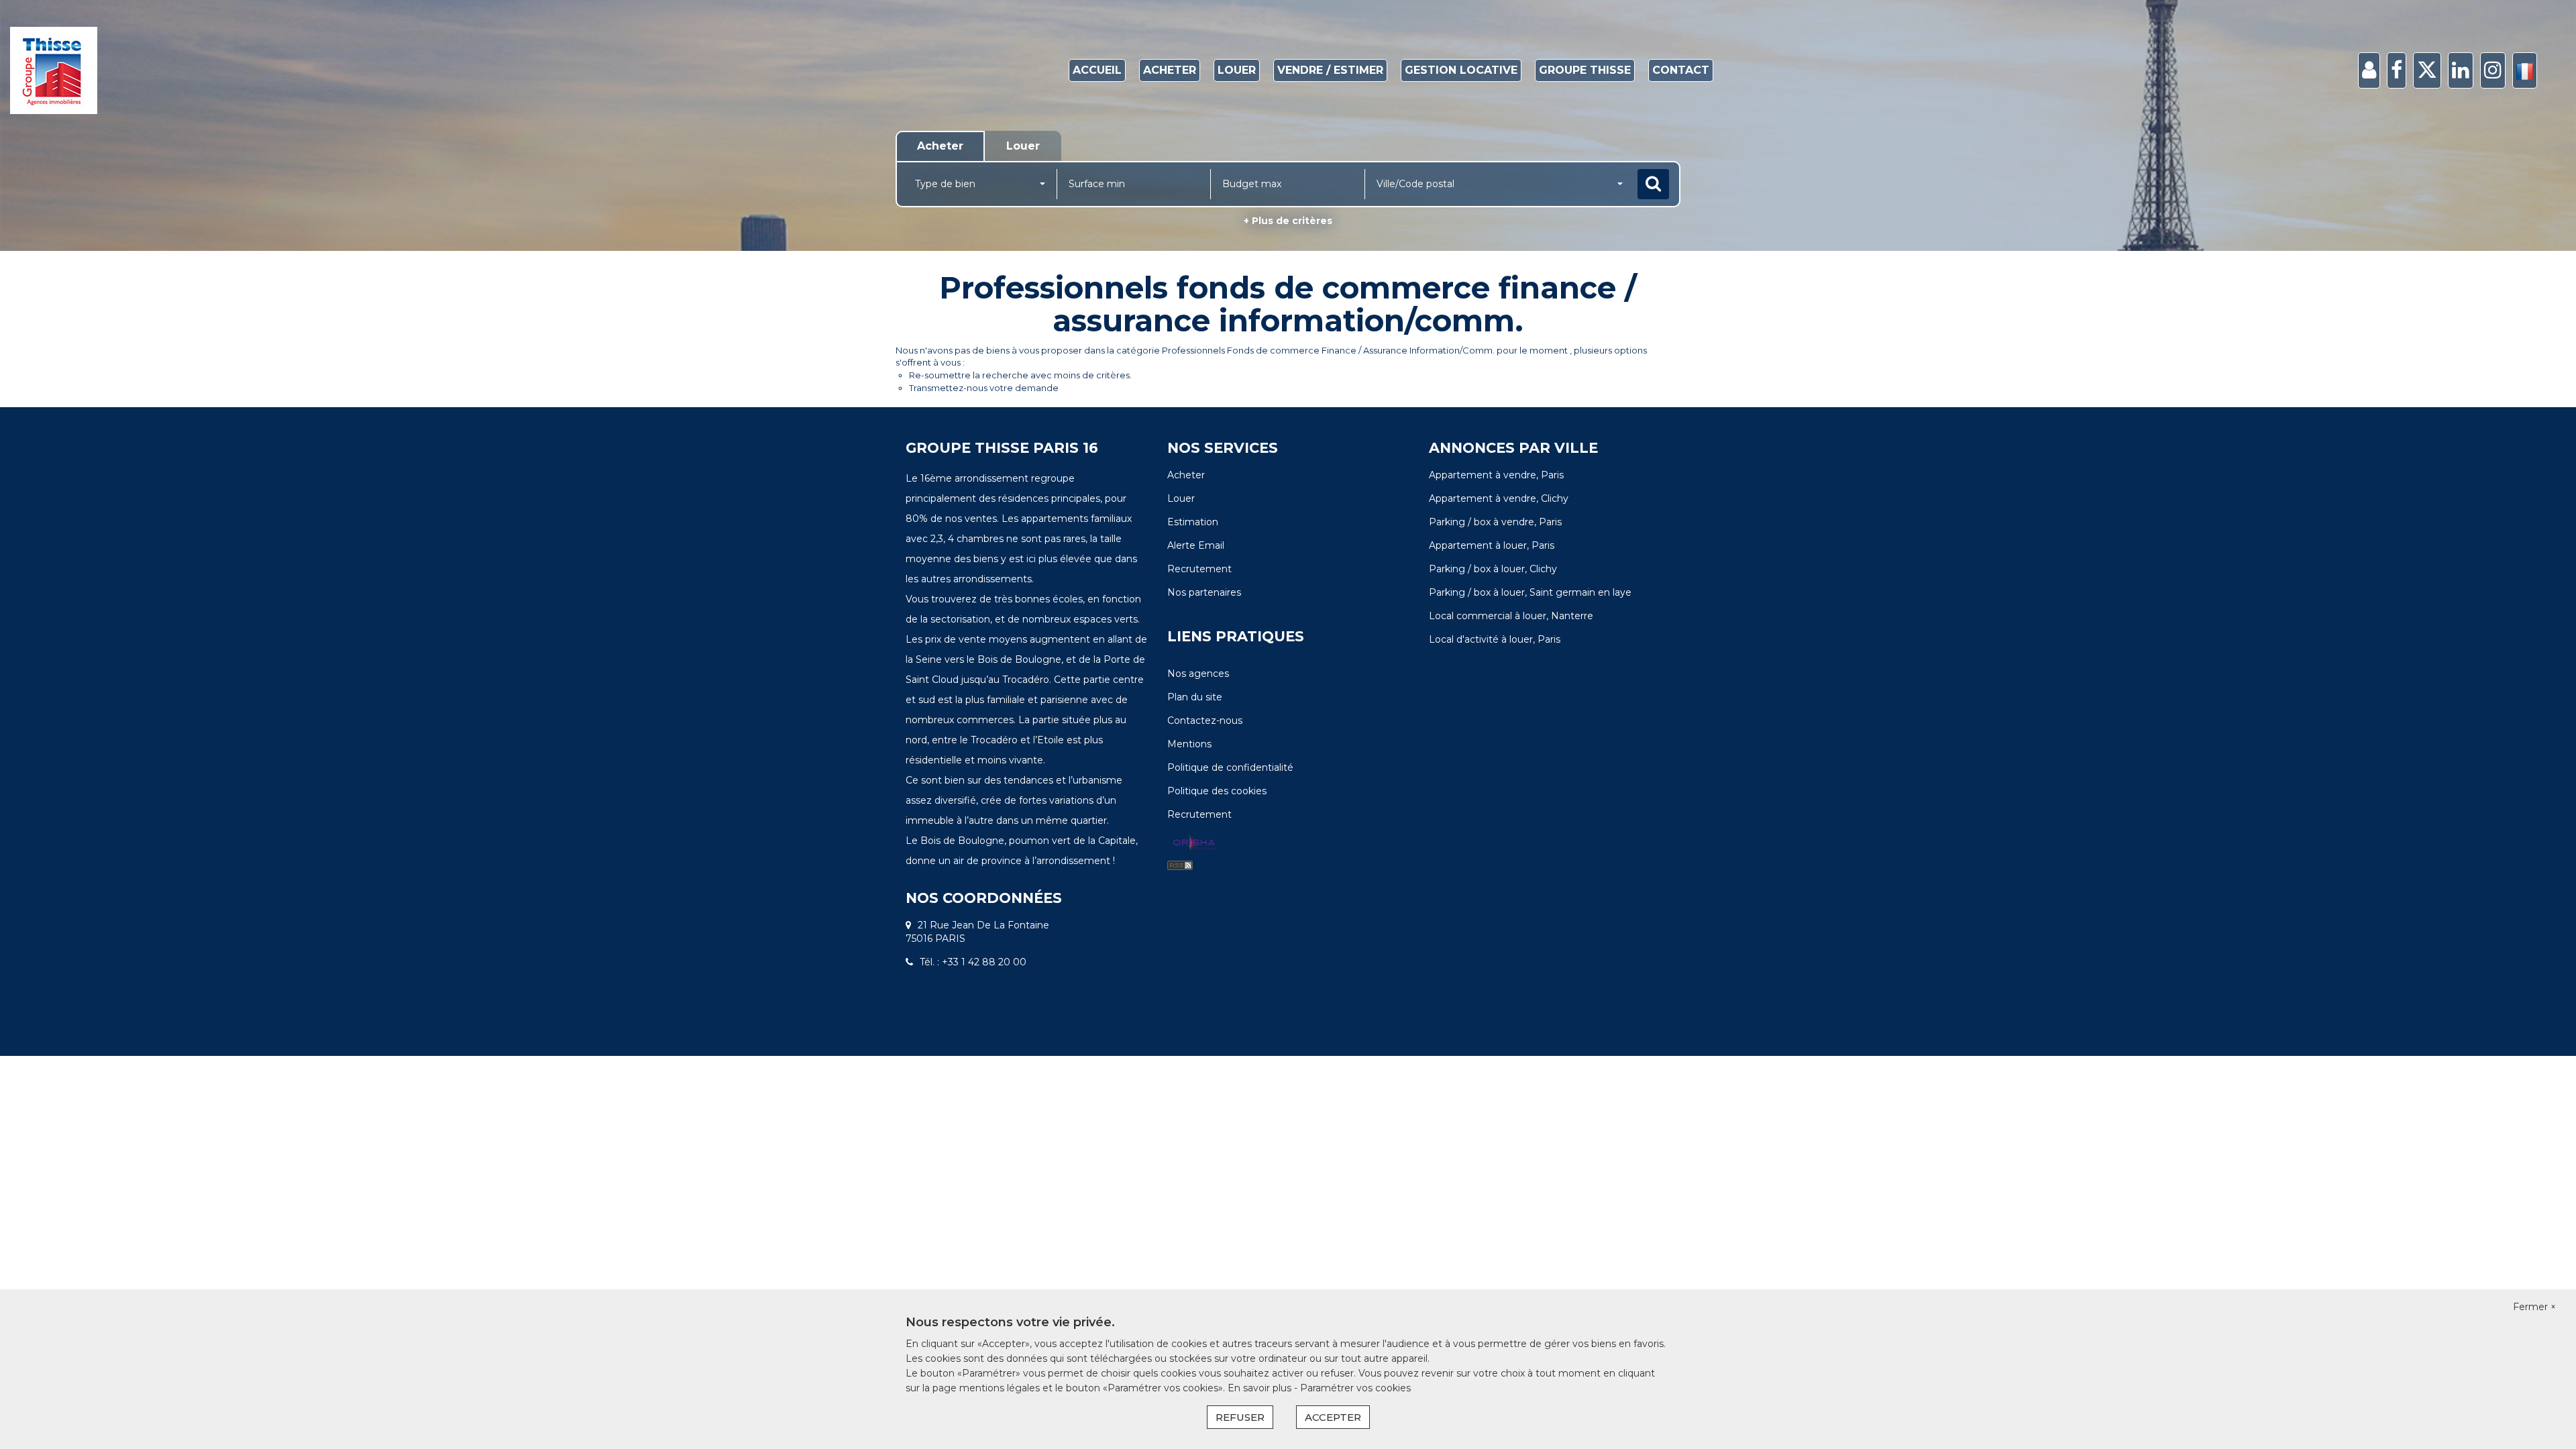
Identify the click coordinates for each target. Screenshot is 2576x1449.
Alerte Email (1196, 545)
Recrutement (1199, 569)
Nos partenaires (1204, 592)
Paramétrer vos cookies (1355, 1388)
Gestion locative (1461, 70)
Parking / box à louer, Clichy (1493, 569)
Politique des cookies (1217, 791)
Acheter (1170, 70)
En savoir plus (1261, 1388)
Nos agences (1198, 674)
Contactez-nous (1205, 720)
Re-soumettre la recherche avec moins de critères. (1020, 375)
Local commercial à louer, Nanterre (1511, 616)
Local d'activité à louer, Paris (1495, 639)
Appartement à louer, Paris (1492, 545)
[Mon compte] (2369, 71)
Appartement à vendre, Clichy (1499, 498)
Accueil (1097, 70)
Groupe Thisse (1585, 70)
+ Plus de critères (1288, 221)
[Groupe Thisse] (232, 70)
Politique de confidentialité (1230, 767)
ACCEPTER (1333, 1417)
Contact (1681, 70)
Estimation (1193, 522)
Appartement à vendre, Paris (1496, 475)
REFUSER (1240, 1417)
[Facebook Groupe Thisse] (2397, 71)
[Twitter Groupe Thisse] (2427, 71)
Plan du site (1195, 697)
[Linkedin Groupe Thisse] (2461, 71)
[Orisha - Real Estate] (1194, 844)
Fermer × (2534, 1307)
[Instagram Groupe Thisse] (2493, 71)
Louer (1237, 70)
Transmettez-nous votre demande (984, 388)
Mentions (1189, 744)
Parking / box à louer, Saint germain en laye (1530, 592)
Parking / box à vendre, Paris (1495, 522)
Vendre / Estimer (1330, 70)
